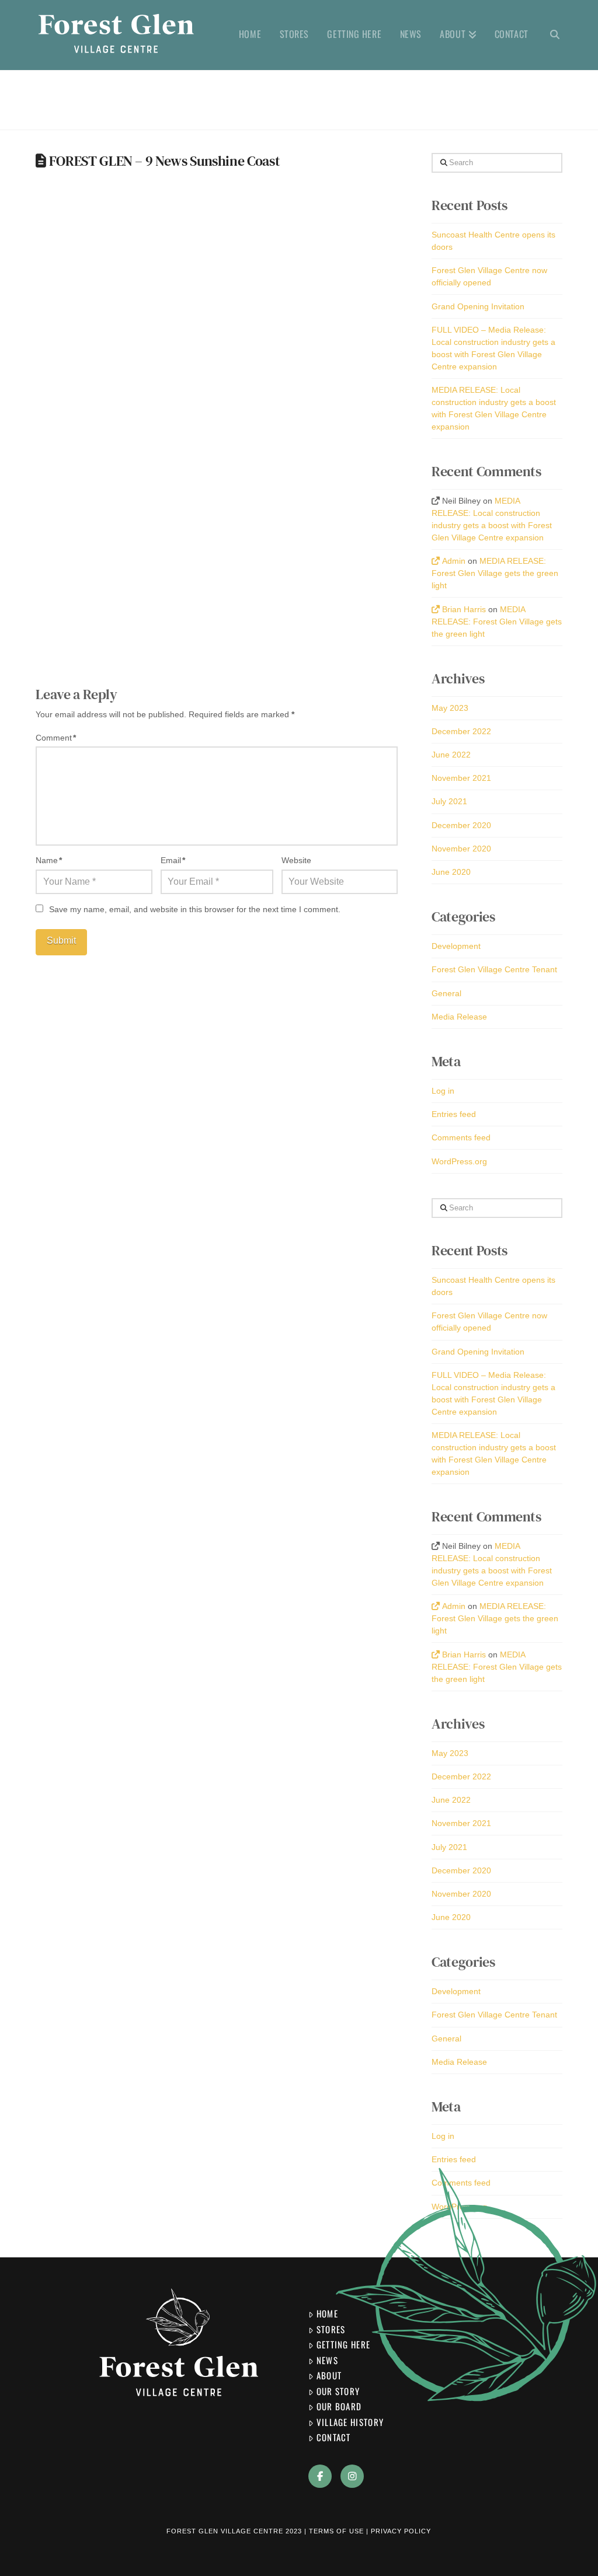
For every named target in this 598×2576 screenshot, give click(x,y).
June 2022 (451, 755)
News (327, 2360)
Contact (334, 2437)
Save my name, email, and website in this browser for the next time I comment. (195, 909)
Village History (350, 2422)
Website (296, 860)
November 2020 (461, 849)
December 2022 (461, 731)
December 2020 (461, 825)
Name (49, 860)
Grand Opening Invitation (478, 306)
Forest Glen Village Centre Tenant (494, 969)
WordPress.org (459, 1161)
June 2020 (451, 872)
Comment (56, 738)
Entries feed (454, 1114)
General (446, 993)
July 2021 (449, 801)
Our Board (339, 2406)
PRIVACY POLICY (401, 2531)
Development (456, 946)
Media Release (459, 1017)
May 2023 (450, 708)
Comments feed (461, 1137)
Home (327, 2313)
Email (173, 860)
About (329, 2375)
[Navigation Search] (550, 35)
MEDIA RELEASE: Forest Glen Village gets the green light (495, 573)
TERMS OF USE (336, 2531)
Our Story (338, 2391)
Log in (443, 1091)
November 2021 (461, 778)
